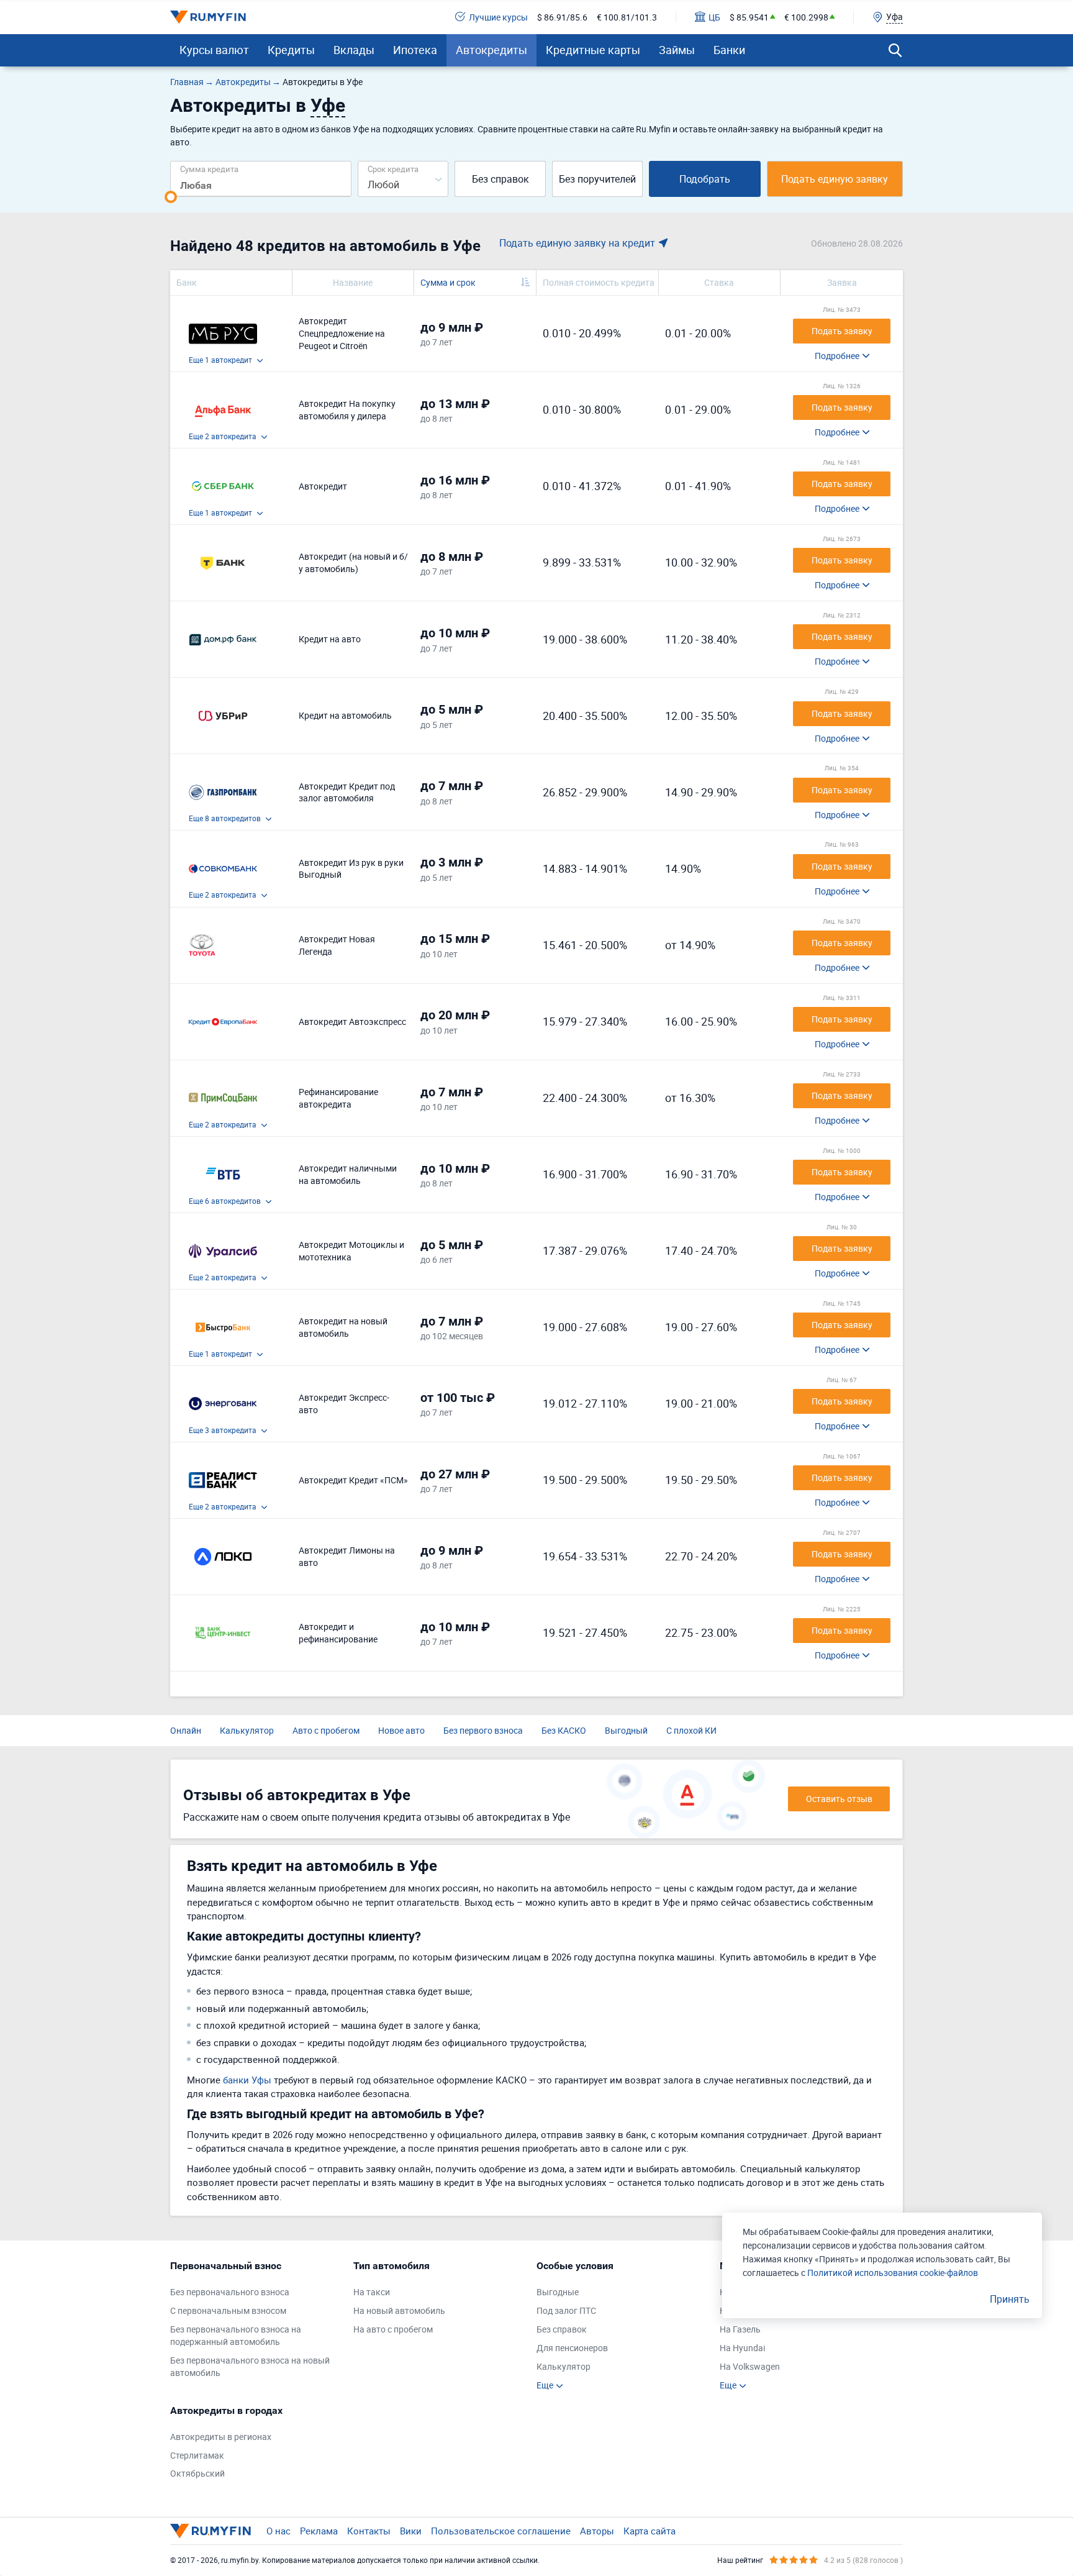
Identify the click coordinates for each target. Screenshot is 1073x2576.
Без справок (500, 179)
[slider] (171, 197)
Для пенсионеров (572, 2348)
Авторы (597, 2531)
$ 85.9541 (749, 17)
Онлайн (186, 1730)
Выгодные (558, 2292)
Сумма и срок (448, 282)
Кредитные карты (593, 50)
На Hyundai (742, 2348)
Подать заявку (842, 331)
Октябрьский (197, 2473)
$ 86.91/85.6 (562, 17)
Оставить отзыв (839, 1799)
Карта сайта (650, 2531)
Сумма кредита (209, 169)
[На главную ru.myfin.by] (211, 2531)
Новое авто (401, 1730)
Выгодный (626, 1730)
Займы (677, 50)
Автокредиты (491, 50)
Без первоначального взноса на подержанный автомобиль (236, 2335)
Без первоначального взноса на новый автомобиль (250, 2366)
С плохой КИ (691, 1730)
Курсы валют (214, 50)
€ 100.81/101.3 (627, 17)
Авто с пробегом (326, 1730)
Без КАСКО (564, 1730)
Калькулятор (247, 1730)
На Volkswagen (750, 2366)
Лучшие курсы (498, 17)
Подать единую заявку (835, 179)
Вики (411, 2531)
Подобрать (705, 179)
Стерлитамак (197, 2455)
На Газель (740, 2329)
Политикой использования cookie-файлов (893, 2273)
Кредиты (291, 50)
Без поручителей (597, 179)
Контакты (369, 2531)
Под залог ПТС (566, 2310)
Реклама (319, 2531)
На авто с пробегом (393, 2329)
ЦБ (714, 17)
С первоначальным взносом (228, 2310)
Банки (729, 50)
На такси (372, 2292)
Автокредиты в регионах (221, 2437)
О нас (278, 2531)
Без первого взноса (483, 1730)
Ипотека (415, 50)
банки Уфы (247, 2080)
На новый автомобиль (399, 2310)
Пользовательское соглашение (501, 2531)
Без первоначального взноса (230, 2292)
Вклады (354, 50)
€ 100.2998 (806, 17)
